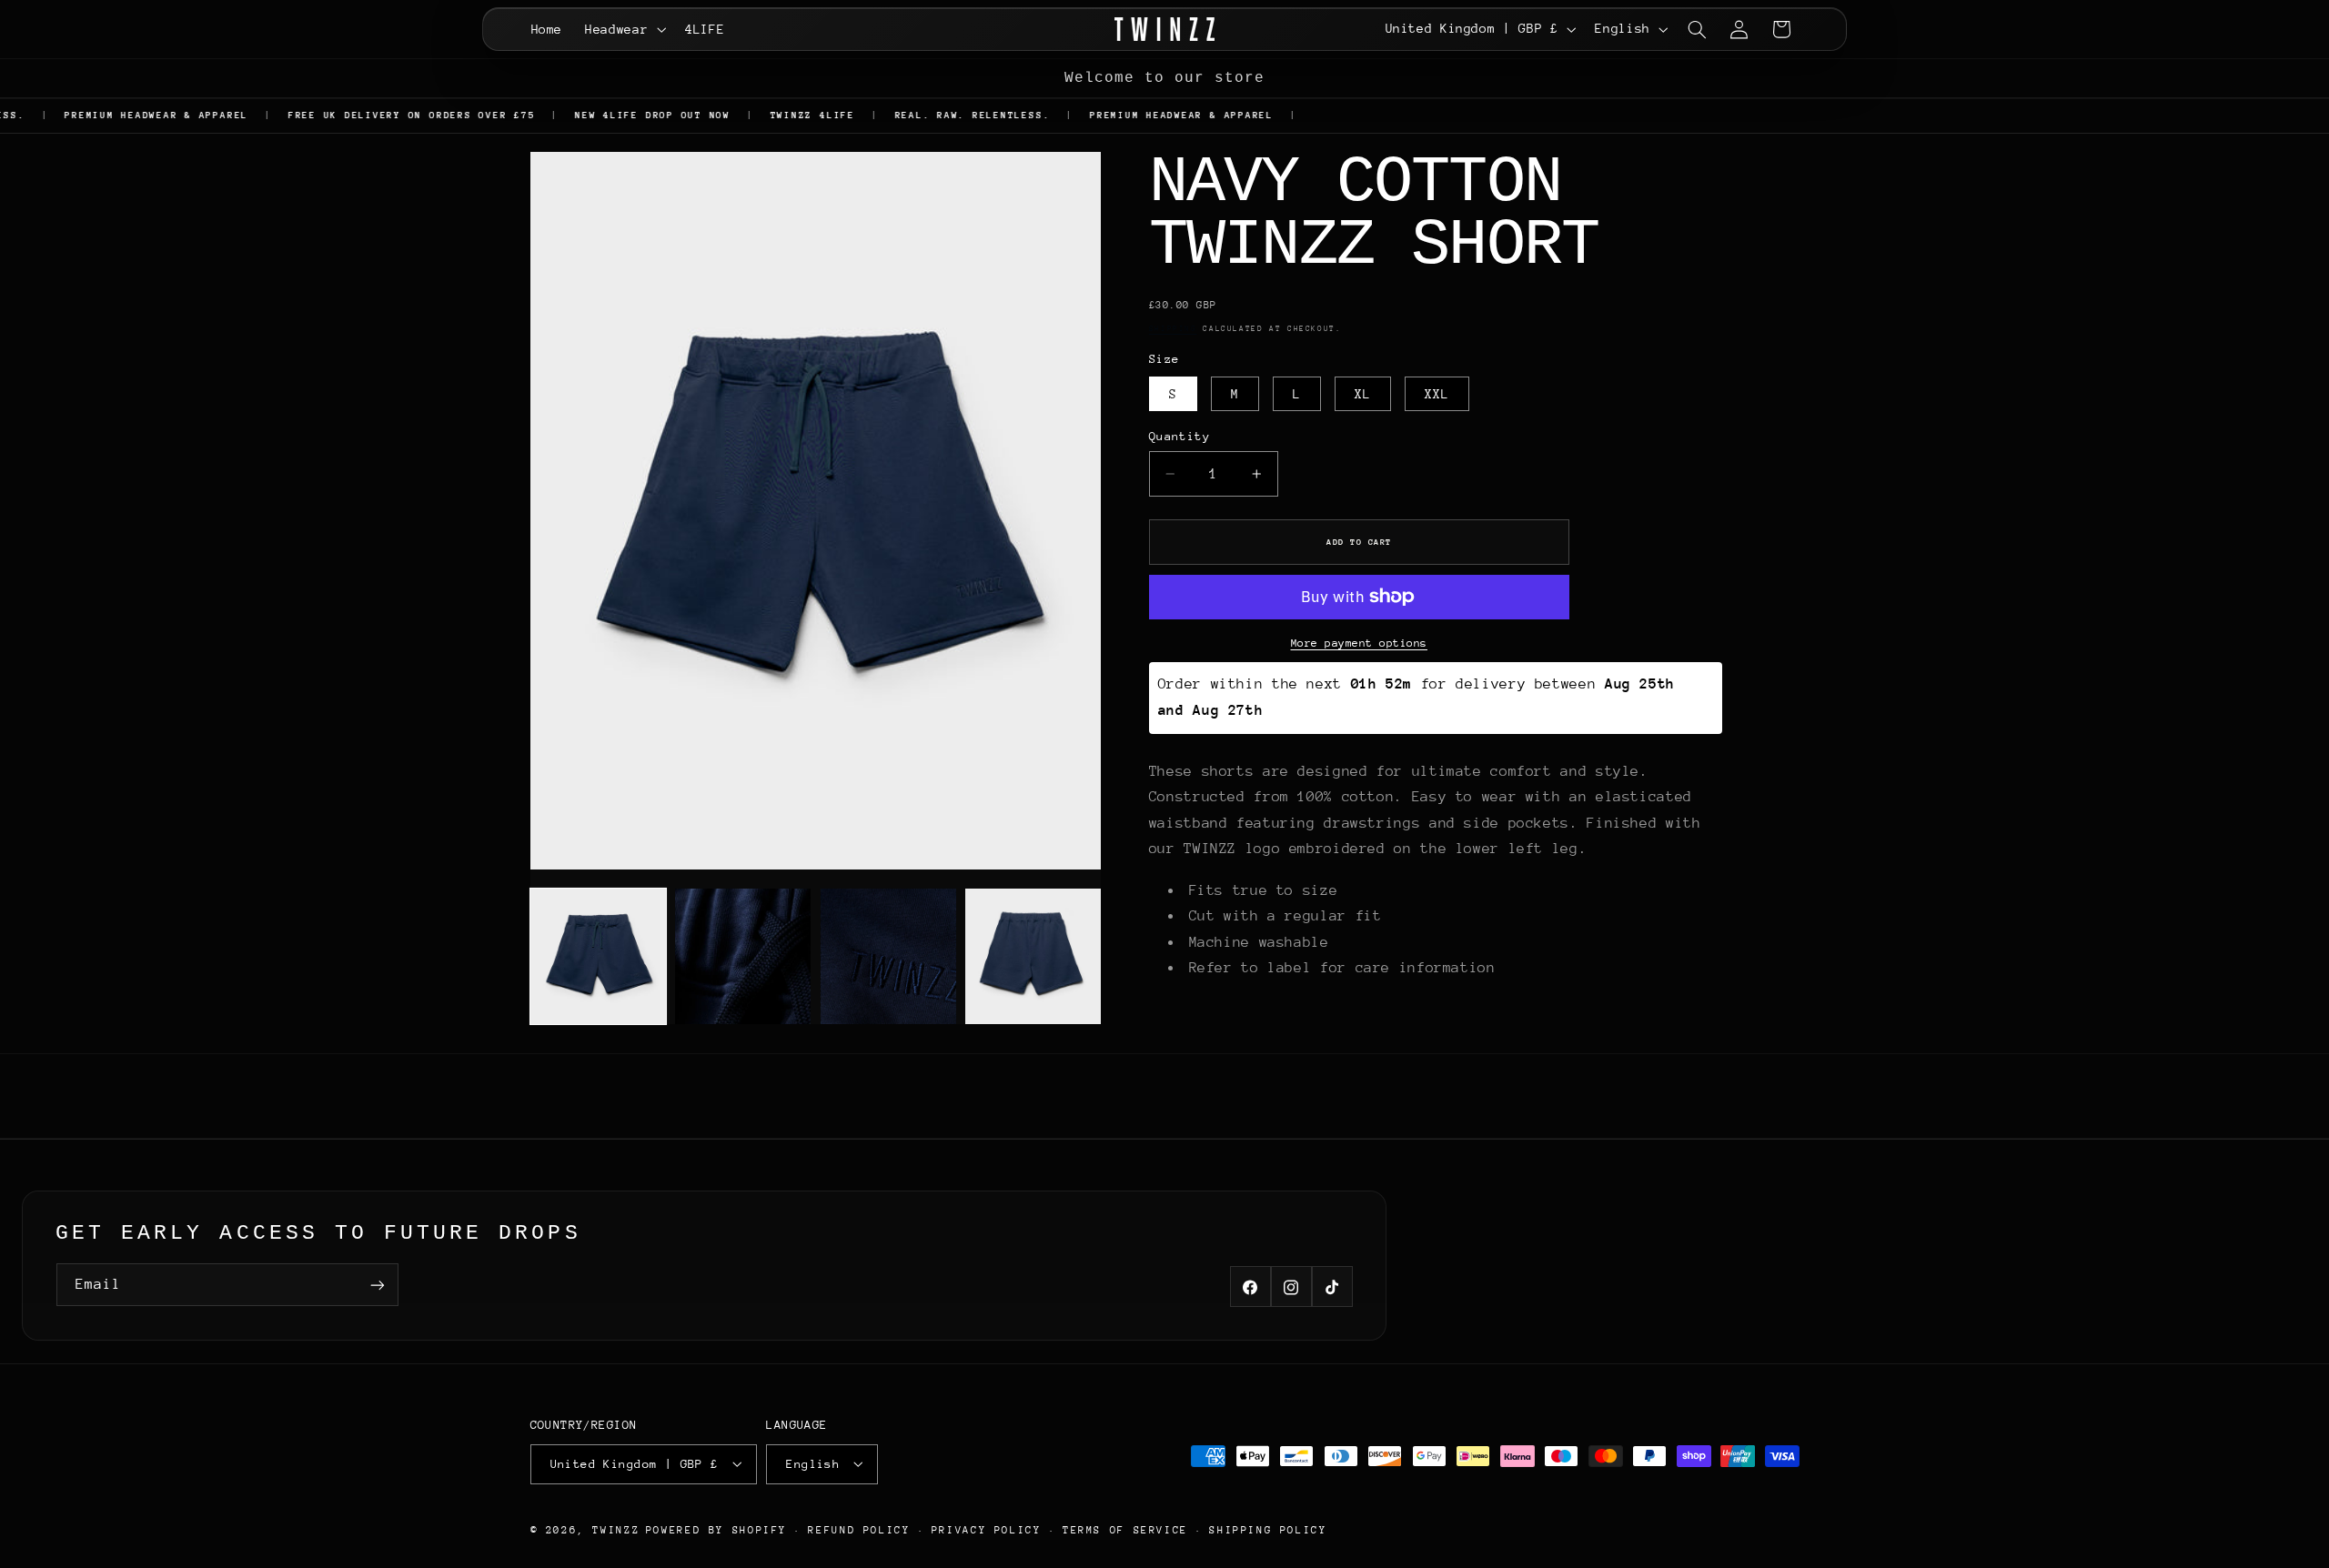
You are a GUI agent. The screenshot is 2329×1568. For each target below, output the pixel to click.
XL (1363, 393)
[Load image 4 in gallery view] (1033, 956)
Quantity (1180, 435)
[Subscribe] (378, 1285)
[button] (624, 29)
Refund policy (859, 1530)
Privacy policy (987, 1530)
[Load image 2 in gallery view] (743, 956)
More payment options (1360, 642)
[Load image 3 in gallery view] (888, 956)
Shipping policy (1268, 1530)
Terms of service (1125, 1530)
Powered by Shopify (716, 1529)
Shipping (1173, 328)
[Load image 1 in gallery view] (598, 956)
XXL (1437, 393)
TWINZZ (616, 1529)
